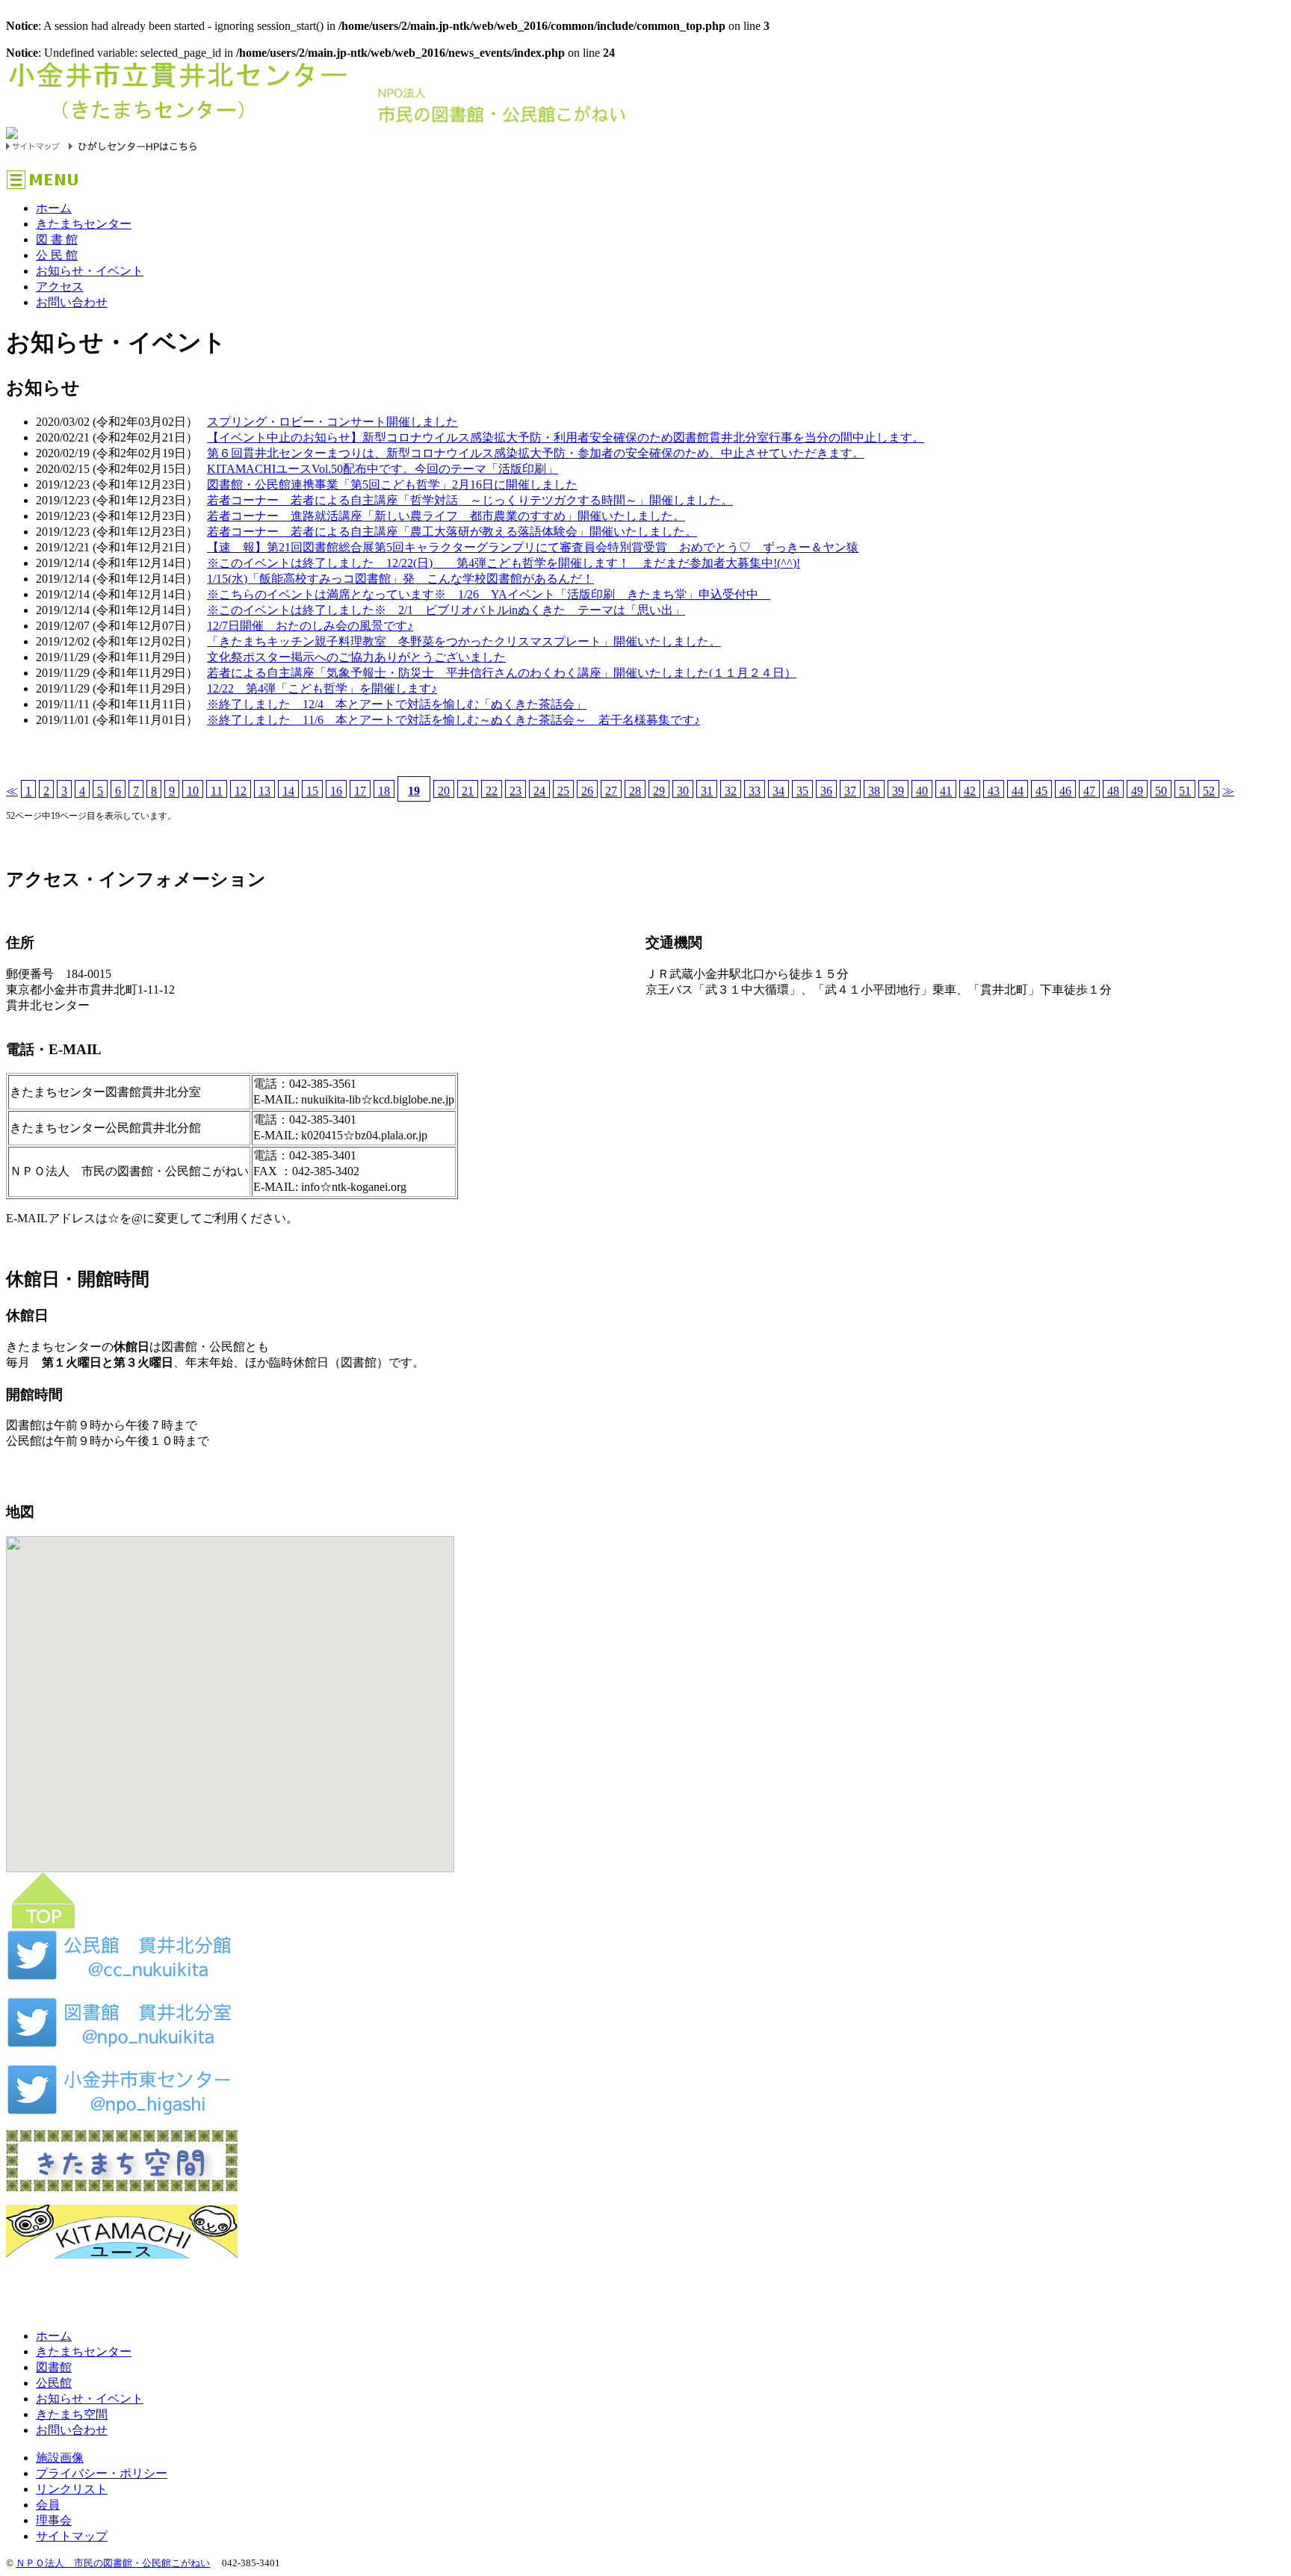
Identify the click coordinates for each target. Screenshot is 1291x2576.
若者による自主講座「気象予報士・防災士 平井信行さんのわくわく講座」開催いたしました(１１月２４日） (502, 673)
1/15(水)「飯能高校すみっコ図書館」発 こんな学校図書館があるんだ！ (400, 579)
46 (1065, 791)
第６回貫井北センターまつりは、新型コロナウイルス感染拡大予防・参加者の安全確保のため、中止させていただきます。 (536, 453)
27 (611, 791)
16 (336, 791)
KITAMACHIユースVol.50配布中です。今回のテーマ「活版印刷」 (383, 469)
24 (539, 791)
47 (1089, 791)
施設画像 (60, 2458)
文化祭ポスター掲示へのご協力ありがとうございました (356, 657)
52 (1209, 791)
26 (587, 791)
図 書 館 (57, 239)
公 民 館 (57, 255)
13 (264, 791)
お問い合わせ (72, 302)
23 (516, 791)
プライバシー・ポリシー (102, 2473)
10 (193, 791)
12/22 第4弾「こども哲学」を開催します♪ (322, 688)
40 (922, 791)
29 (659, 791)
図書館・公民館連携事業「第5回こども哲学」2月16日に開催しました (392, 484)
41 (946, 791)
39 (898, 791)
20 (444, 791)
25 (563, 791)
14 (288, 791)
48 (1113, 791)
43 (994, 791)
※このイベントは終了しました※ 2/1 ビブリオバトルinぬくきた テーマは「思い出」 (446, 610)
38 (874, 791)
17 (360, 791)
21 (468, 791)
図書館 (54, 2367)
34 (778, 791)
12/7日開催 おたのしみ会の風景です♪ (310, 626)
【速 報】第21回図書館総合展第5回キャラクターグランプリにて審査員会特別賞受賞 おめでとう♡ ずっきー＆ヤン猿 (533, 547)
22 (492, 791)
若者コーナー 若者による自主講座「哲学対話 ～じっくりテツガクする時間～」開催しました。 (470, 500)
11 (217, 791)
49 (1137, 791)
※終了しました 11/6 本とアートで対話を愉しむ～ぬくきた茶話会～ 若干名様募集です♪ (453, 720)
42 (970, 791)
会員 (48, 2505)
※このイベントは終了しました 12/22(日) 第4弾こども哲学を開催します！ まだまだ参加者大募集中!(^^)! (504, 563)
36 (826, 791)
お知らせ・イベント (90, 271)
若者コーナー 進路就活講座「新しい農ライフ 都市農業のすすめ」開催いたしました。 (446, 516)
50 (1161, 791)
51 (1185, 791)
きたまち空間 (72, 2414)
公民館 (54, 2383)
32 (731, 791)
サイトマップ (72, 2536)
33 (755, 791)
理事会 (54, 2520)
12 (241, 791)
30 (683, 791)
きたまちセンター (84, 224)
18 (384, 791)
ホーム (54, 208)
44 (1018, 791)
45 (1041, 791)
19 (414, 791)
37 (850, 791)
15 (312, 791)
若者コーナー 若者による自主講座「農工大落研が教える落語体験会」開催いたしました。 (452, 532)
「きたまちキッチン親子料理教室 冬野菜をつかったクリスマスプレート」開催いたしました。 (464, 641)
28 (635, 791)
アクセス (60, 287)
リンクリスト (72, 2489)
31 (707, 791)
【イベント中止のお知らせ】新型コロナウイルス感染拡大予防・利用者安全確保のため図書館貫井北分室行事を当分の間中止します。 (566, 437)
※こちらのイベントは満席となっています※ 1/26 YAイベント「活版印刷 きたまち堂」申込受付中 (489, 594)
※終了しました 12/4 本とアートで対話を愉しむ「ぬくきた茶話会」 (397, 704)
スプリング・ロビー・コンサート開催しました (332, 422)
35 (802, 791)
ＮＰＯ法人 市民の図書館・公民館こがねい (113, 2563)
